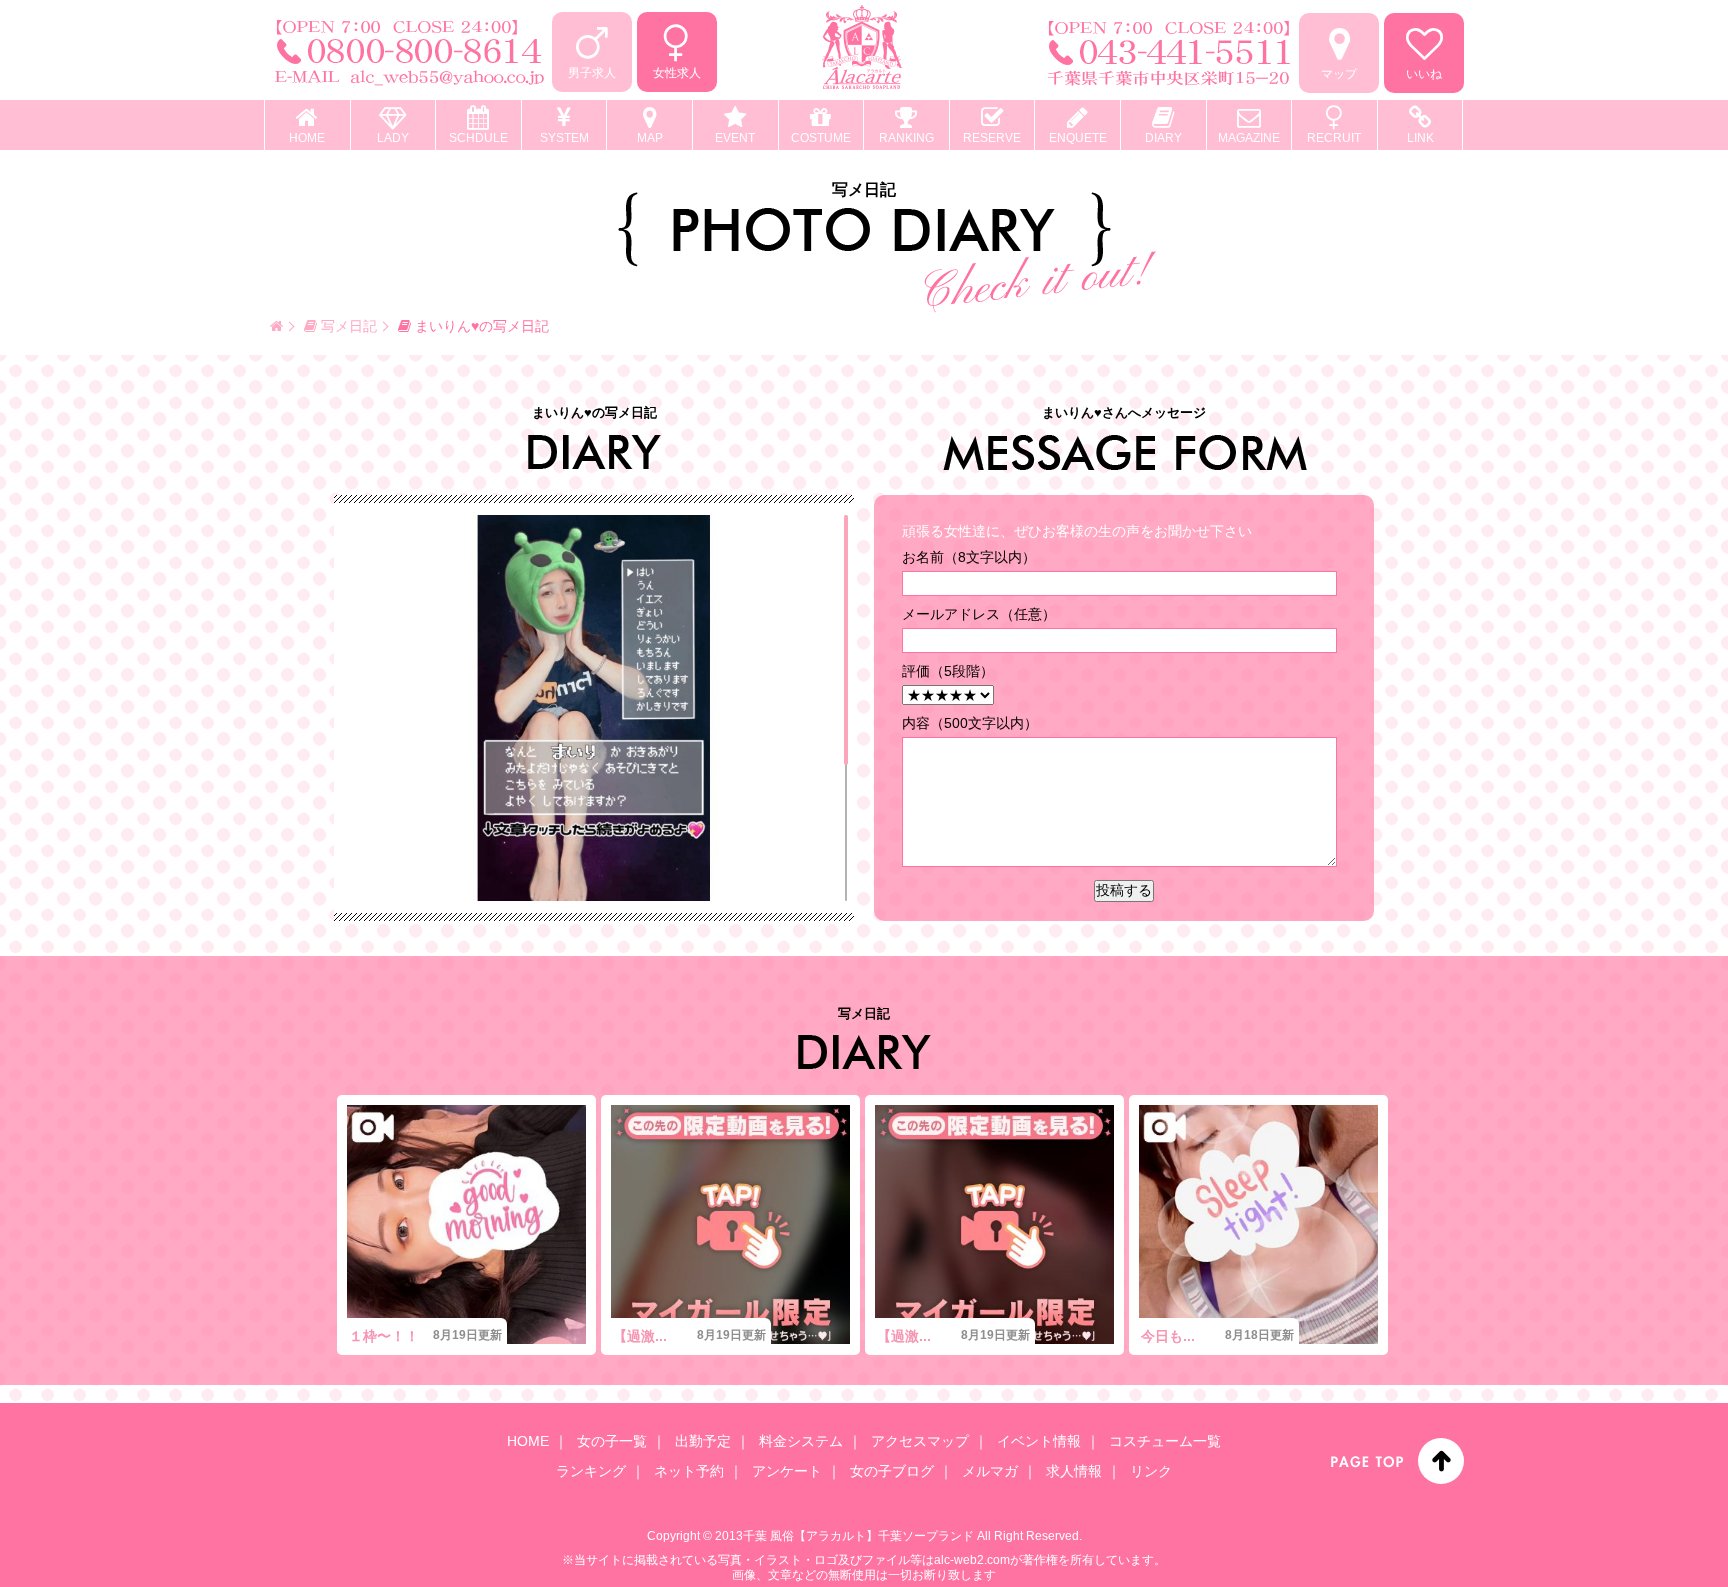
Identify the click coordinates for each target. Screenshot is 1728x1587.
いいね (1424, 74)
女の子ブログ (892, 1471)
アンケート (787, 1471)
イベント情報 (1039, 1441)
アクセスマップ (920, 1441)
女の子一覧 (612, 1441)
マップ (1339, 74)
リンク (1151, 1471)
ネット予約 (689, 1471)
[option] (466, 1225)
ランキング (591, 1471)
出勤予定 (703, 1441)
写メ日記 (347, 326)
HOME (528, 1441)
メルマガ (990, 1471)
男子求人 (592, 73)
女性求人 (677, 73)
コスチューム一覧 (1165, 1441)
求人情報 (1074, 1471)
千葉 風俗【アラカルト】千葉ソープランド (858, 1536)
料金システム (801, 1441)
